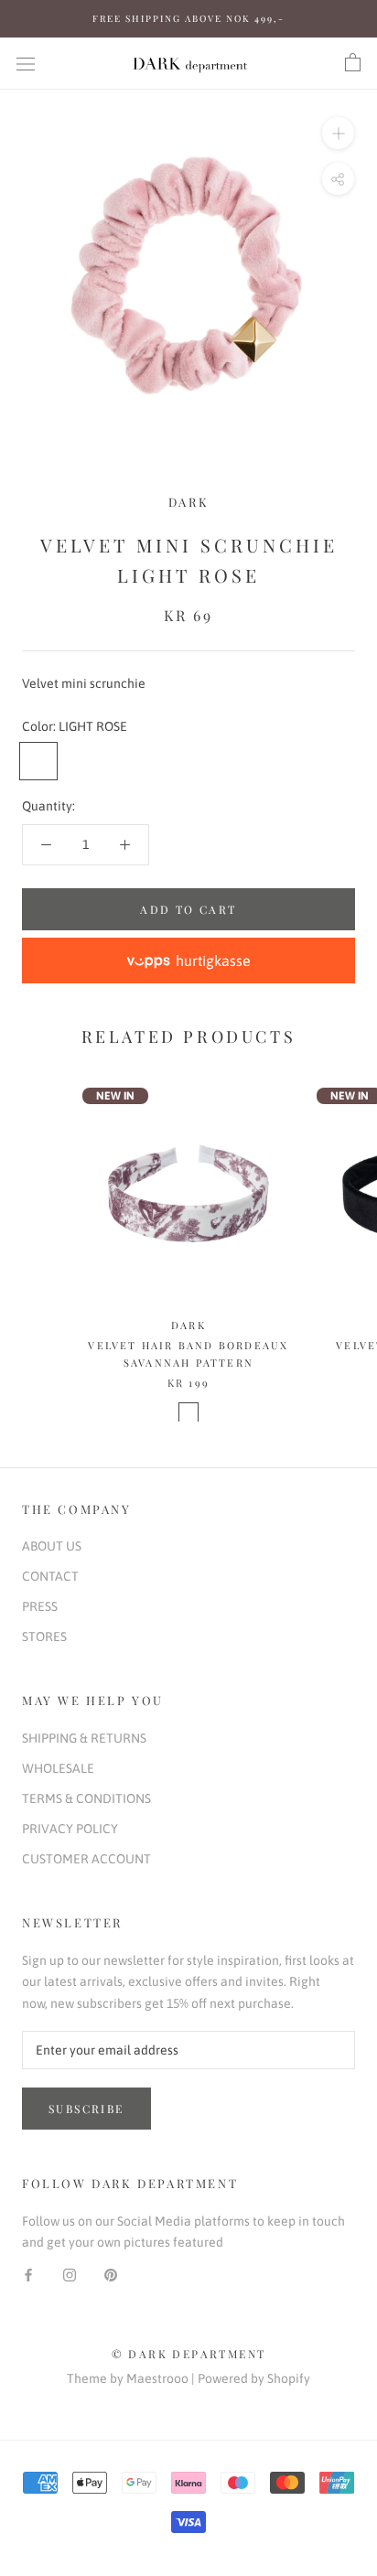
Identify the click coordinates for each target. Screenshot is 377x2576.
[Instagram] (70, 2274)
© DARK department (189, 2354)
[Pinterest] (111, 2274)
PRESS (40, 1606)
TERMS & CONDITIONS (86, 1798)
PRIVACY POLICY (70, 1829)
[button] (188, 961)
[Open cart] (353, 63)
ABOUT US (52, 1546)
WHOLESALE (58, 1768)
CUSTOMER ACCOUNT (86, 1859)
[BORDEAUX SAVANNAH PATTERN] (188, 1412)
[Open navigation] (26, 63)
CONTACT (50, 1576)
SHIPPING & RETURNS (84, 1738)
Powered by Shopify (254, 2378)
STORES (44, 1637)
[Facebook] (28, 2274)
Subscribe (86, 2109)
